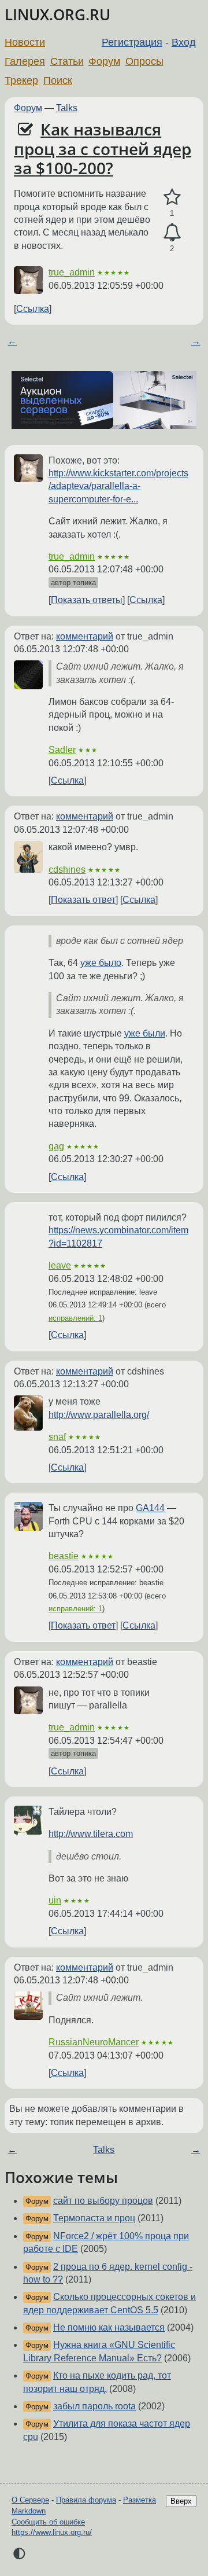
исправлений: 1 (75, 1318)
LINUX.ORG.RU (57, 15)
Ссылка (33, 309)
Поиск (58, 80)
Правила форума (86, 2500)
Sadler (62, 750)
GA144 (150, 1508)
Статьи (67, 61)
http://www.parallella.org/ (99, 1415)
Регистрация (132, 42)
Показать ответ (83, 900)
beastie (64, 1556)
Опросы (144, 61)
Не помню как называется (109, 2327)
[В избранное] (172, 197)
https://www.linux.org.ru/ (52, 2532)
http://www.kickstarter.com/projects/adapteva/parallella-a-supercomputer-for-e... (118, 486)
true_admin (72, 272)
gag (56, 1146)
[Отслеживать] (172, 233)
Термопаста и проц (94, 2218)
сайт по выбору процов (103, 2201)
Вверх (181, 2501)
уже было (101, 963)
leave (60, 1265)
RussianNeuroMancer (94, 2042)
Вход (184, 42)
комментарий (85, 636)
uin (55, 1900)
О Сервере (30, 2500)
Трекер (21, 80)
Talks (67, 108)
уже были (145, 1033)
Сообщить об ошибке (48, 2522)
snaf (57, 1437)
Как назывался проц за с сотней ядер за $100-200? (103, 148)
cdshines (67, 870)
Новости (25, 42)
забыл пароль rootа (94, 2406)
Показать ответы (87, 600)
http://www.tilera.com (91, 1834)
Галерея (25, 61)
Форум (104, 61)
